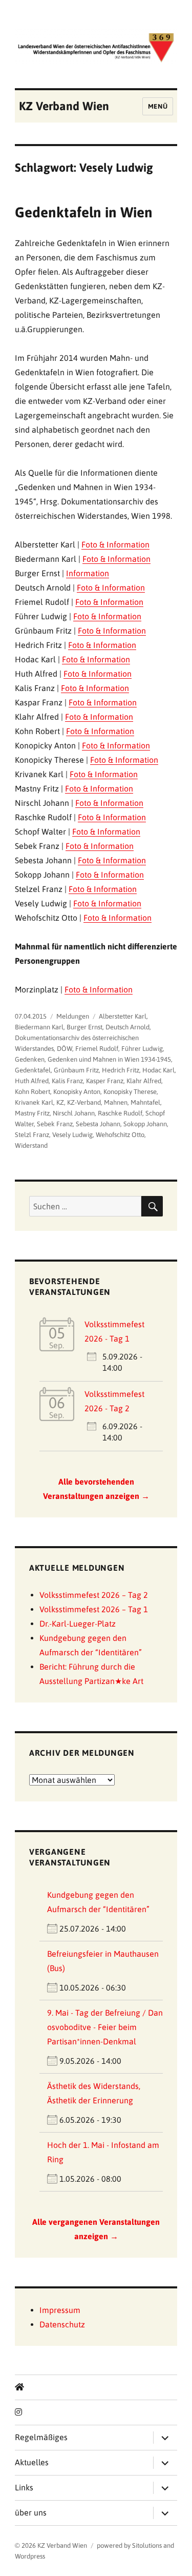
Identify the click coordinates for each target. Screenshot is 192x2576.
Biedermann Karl (39, 1027)
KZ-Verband (84, 1102)
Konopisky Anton (77, 1092)
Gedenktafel (33, 1070)
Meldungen (73, 1016)
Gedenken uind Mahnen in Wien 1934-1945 (109, 1059)
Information (88, 573)
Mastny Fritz (32, 1113)
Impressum (60, 2310)
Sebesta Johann (98, 1124)
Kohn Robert (33, 1092)
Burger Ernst (84, 1027)
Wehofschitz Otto (120, 1135)
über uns (31, 2512)
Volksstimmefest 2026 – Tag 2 (94, 1595)
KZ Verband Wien (64, 106)
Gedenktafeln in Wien (84, 212)
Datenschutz (62, 2324)
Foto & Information (115, 544)
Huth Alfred (32, 1081)
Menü (158, 106)
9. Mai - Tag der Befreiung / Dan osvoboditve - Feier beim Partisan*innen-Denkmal (105, 2027)
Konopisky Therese (130, 1092)
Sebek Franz (55, 1124)
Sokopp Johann (145, 1124)
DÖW (65, 1049)
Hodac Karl (158, 1070)
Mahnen (116, 1102)
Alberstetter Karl (123, 1016)
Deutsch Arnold (127, 1027)
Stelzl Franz (32, 1135)
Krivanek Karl (34, 1102)
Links (24, 2487)
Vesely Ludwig (72, 1135)
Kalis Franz (67, 1081)
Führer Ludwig (142, 1049)
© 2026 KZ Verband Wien (51, 2545)
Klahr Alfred (144, 1081)
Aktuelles (32, 2462)
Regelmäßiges (41, 2437)
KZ (60, 1102)
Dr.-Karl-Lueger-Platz (78, 1624)
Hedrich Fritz (121, 1070)
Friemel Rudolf (97, 1049)
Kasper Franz (105, 1081)
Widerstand (31, 1145)
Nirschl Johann (74, 1113)
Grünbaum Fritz (76, 1070)
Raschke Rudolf (120, 1113)
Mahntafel (145, 1102)
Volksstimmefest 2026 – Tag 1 (94, 1609)
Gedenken (30, 1059)
